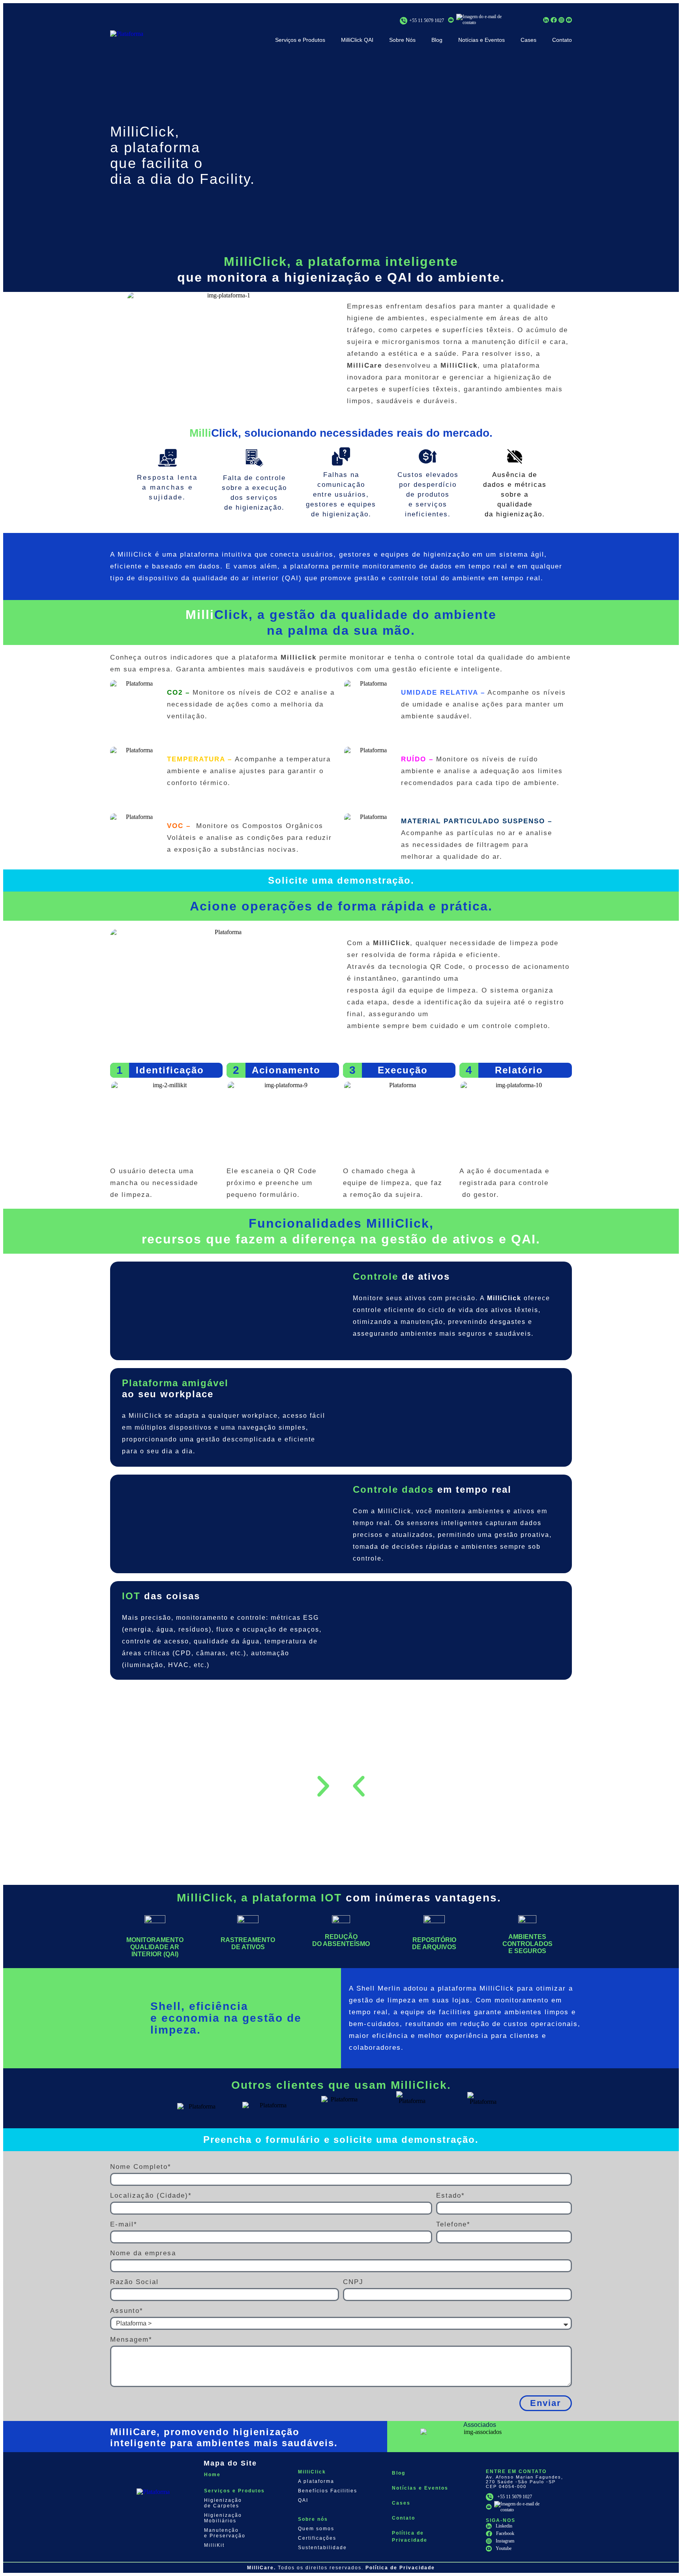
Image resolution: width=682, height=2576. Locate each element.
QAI (303, 2500)
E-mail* (124, 2224)
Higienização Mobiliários (223, 2518)
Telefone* (453, 2224)
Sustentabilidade (322, 2548)
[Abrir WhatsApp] (662, 2556)
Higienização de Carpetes (223, 2503)
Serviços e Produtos (300, 40)
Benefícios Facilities (328, 2491)
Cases (528, 40)
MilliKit (214, 2545)
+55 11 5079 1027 (427, 21)
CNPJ (353, 2282)
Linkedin (504, 2526)
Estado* (451, 2196)
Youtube (504, 2548)
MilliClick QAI (357, 40)
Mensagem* (131, 2340)
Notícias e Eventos (482, 40)
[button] (359, 1786)
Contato (562, 40)
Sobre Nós (402, 40)
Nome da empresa (143, 2253)
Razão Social (134, 2282)
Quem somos (316, 2529)
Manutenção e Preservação (225, 2533)
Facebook (505, 2533)
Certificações (317, 2538)
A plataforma (316, 2481)
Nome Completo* (141, 2167)
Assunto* (127, 2311)
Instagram (505, 2541)
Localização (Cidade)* (151, 2196)
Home (212, 2475)
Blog (437, 40)
